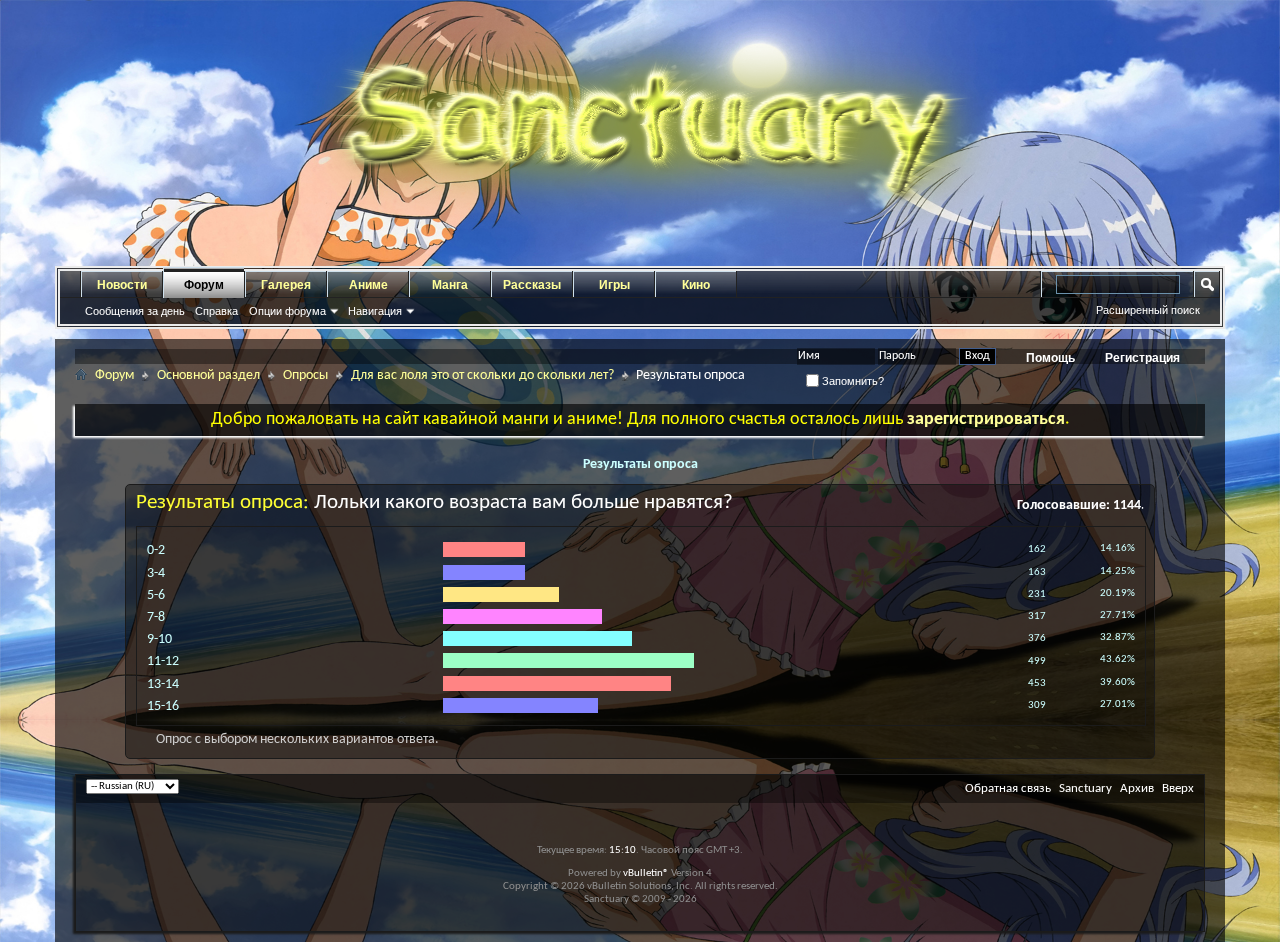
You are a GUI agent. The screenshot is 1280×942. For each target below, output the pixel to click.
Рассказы (532, 285)
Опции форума (287, 311)
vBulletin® (646, 873)
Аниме (368, 285)
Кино (696, 285)
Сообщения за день (135, 311)
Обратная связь (1008, 788)
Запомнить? (851, 381)
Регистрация (1142, 358)
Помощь (1050, 358)
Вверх (1178, 788)
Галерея (286, 285)
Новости (122, 285)
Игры (614, 285)
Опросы (305, 375)
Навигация (375, 311)
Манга (450, 285)
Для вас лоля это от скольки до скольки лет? (482, 375)
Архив (1137, 788)
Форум (204, 285)
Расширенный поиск (1148, 310)
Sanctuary (1085, 788)
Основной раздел (208, 375)
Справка (216, 311)
